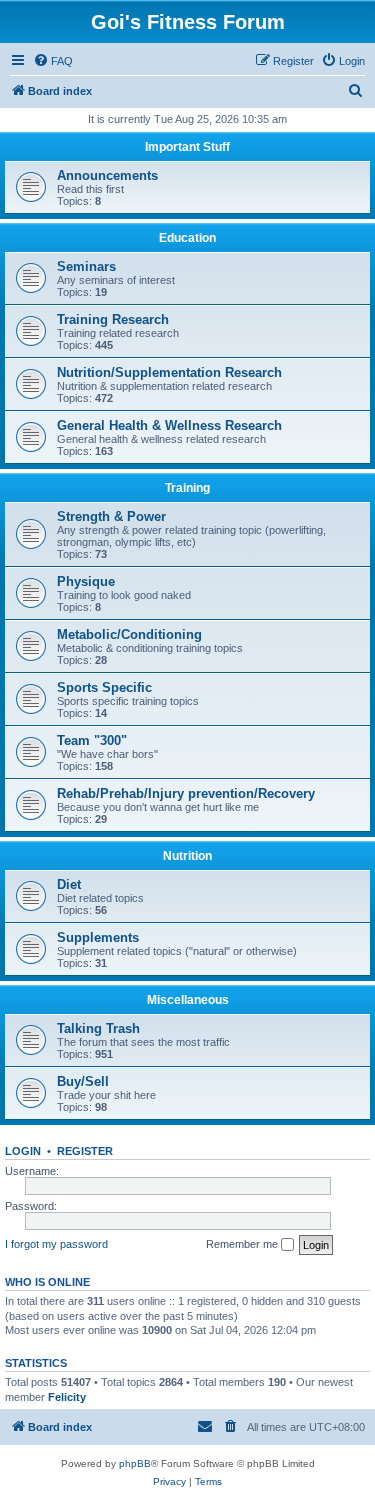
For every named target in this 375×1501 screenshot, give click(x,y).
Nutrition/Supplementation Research (169, 372)
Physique (86, 581)
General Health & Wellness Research (169, 425)
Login (23, 1151)
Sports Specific (104, 687)
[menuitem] (53, 61)
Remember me (243, 1244)
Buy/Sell (83, 1081)
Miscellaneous (188, 1000)
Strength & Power (111, 516)
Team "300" (92, 740)
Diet (69, 884)
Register (85, 1151)
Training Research (113, 319)
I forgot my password (56, 1244)
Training (187, 488)
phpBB (135, 1463)
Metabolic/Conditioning (129, 634)
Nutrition (187, 856)
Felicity (67, 1397)
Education (187, 238)
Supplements (98, 937)
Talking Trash (98, 1028)
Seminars (86, 266)
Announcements (107, 175)
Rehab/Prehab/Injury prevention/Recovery (186, 793)
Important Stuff (187, 147)
